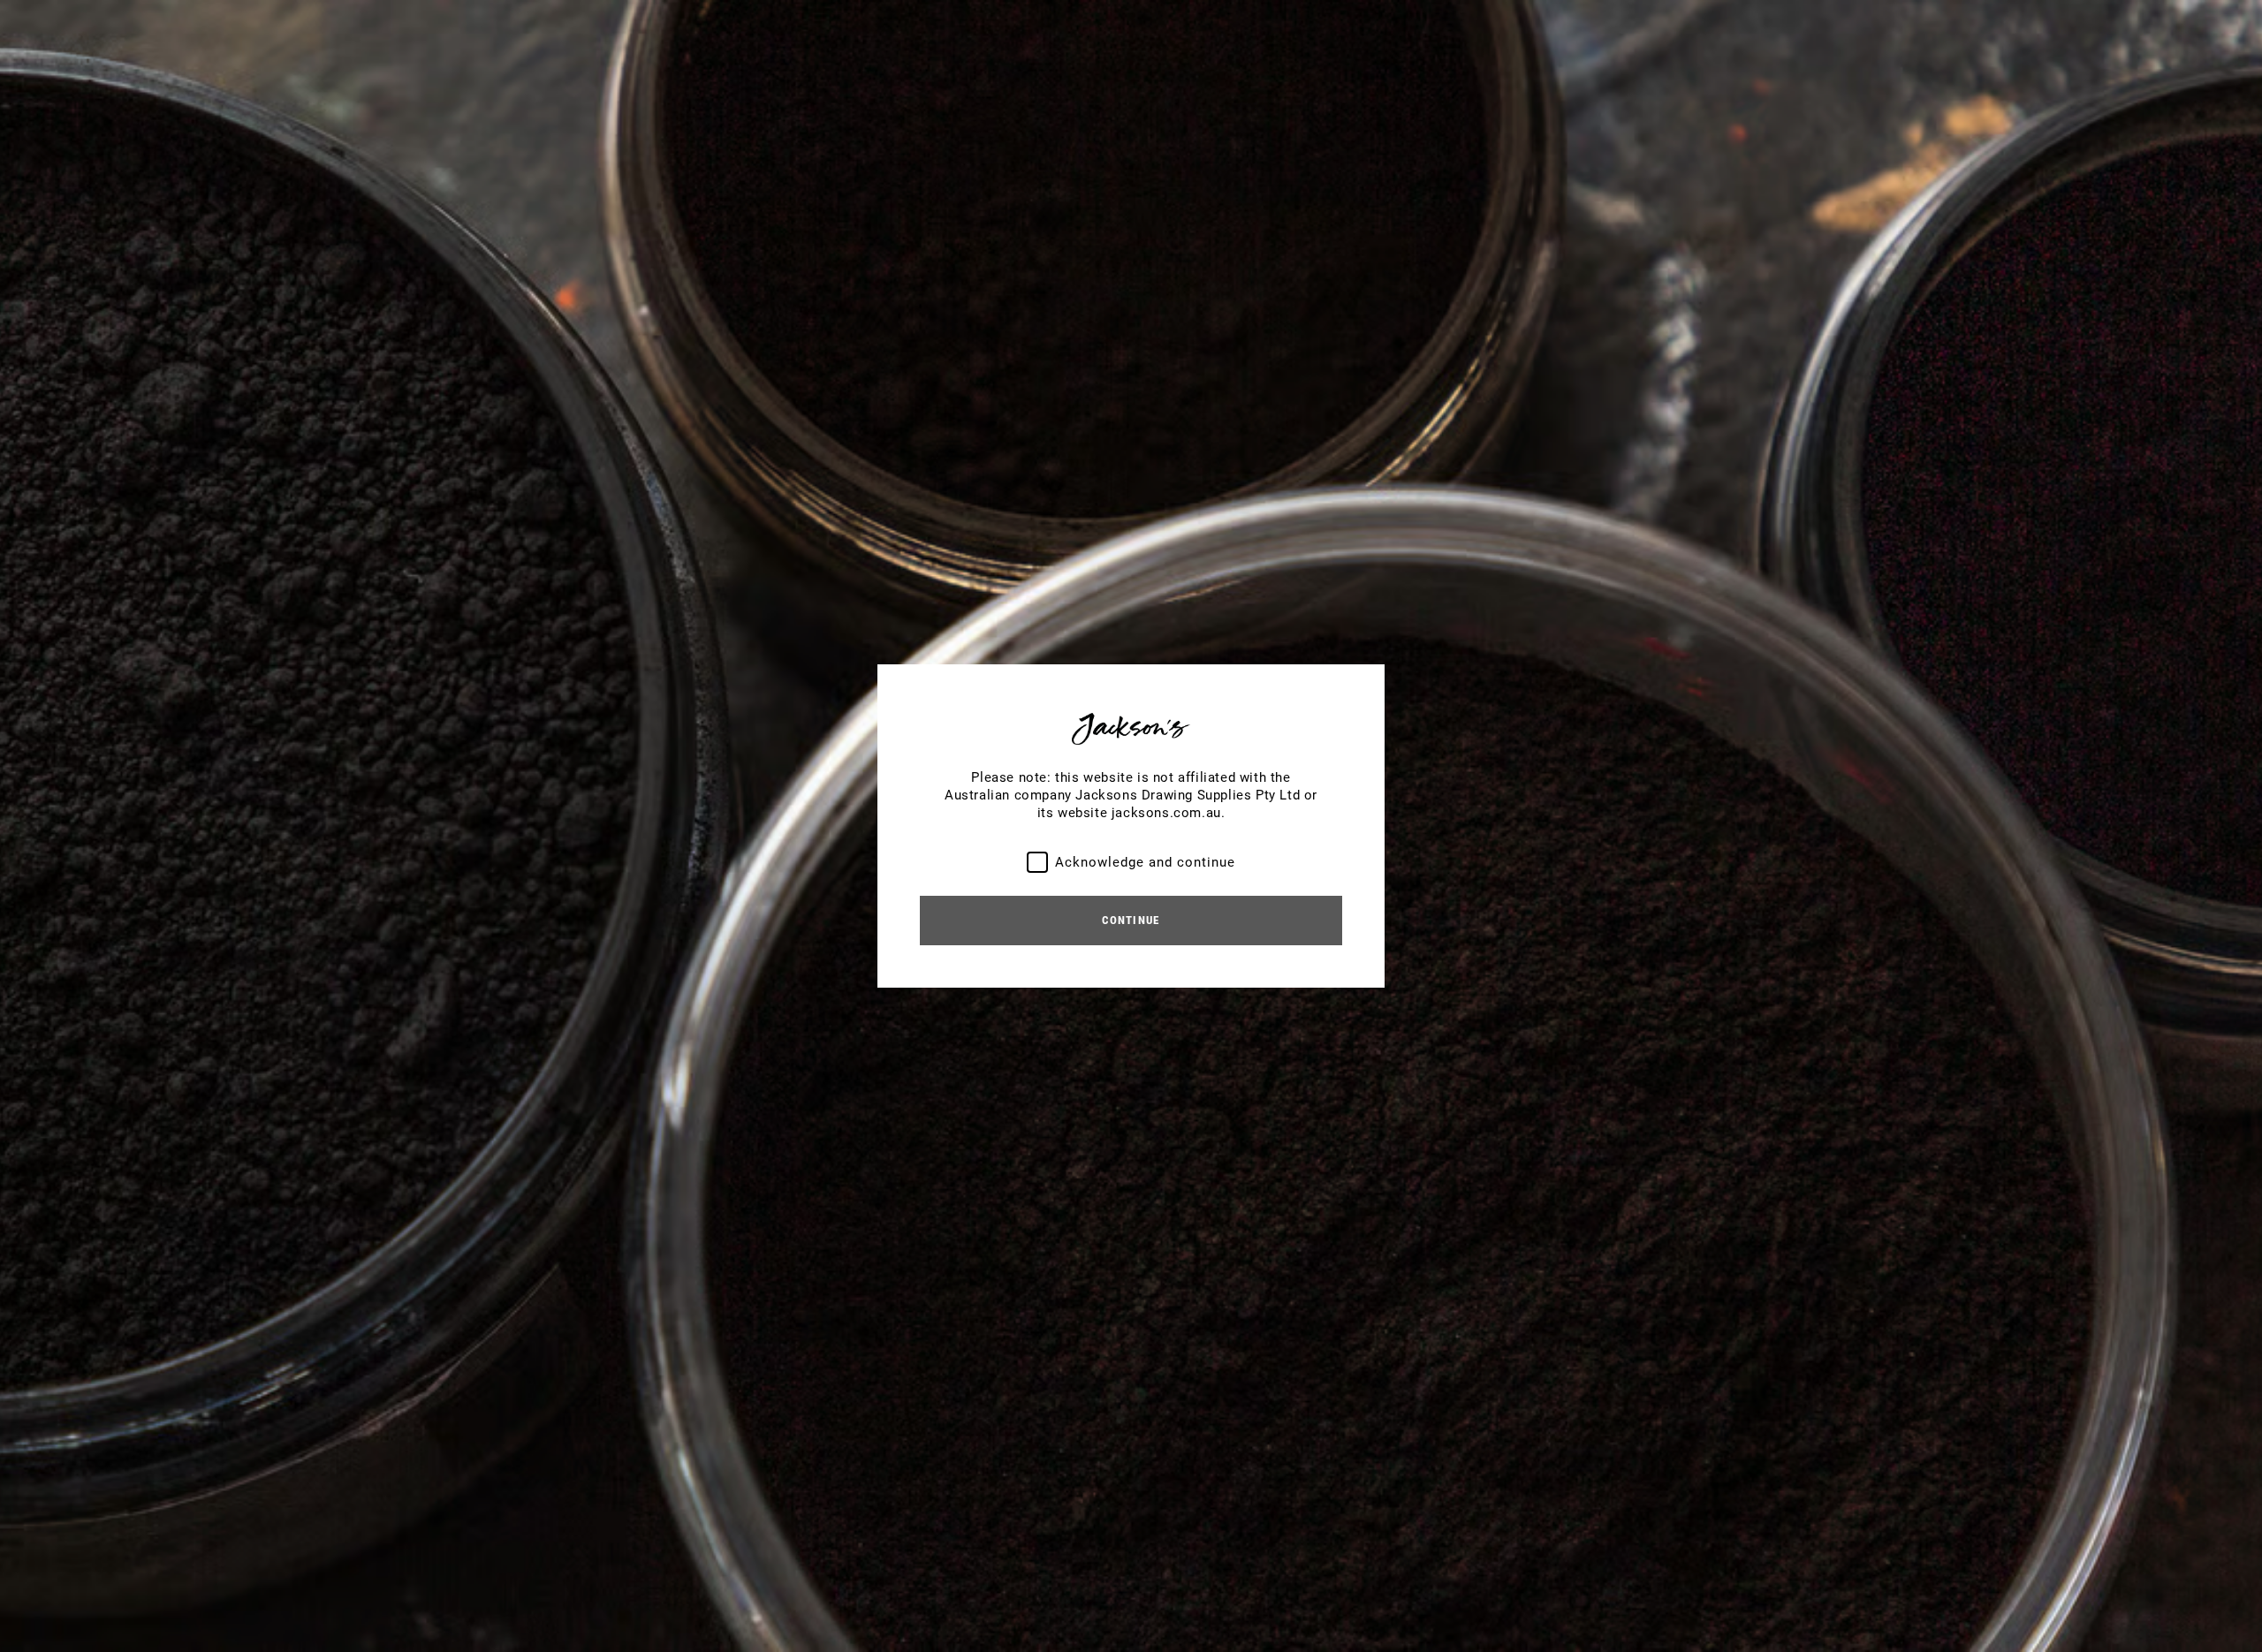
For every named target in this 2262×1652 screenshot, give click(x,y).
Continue (1131, 920)
